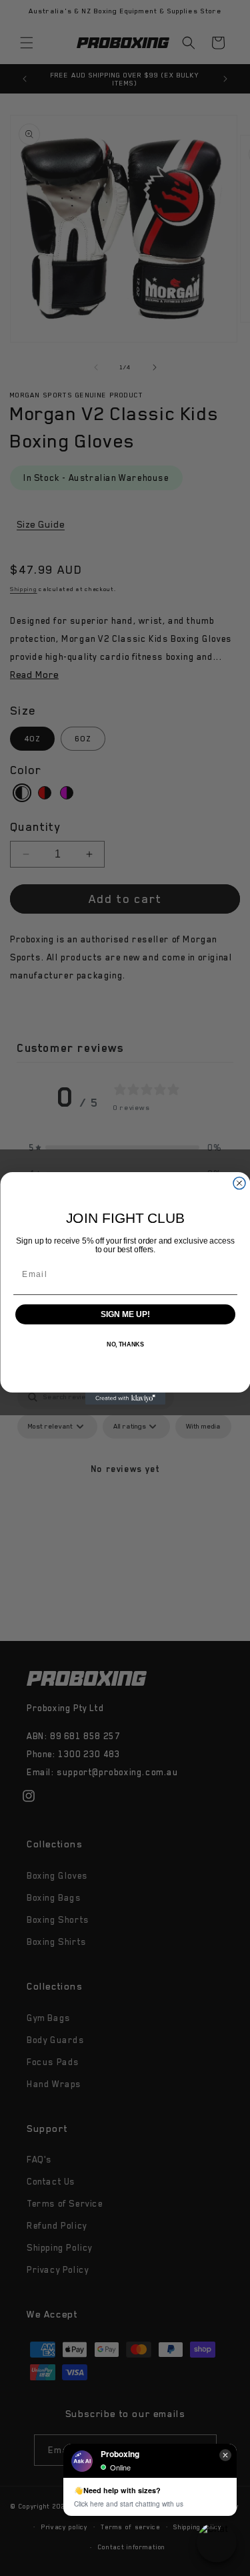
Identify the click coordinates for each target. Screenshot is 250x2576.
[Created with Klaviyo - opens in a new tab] (125, 1399)
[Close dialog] (239, 1183)
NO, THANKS (125, 1345)
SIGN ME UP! (125, 1314)
